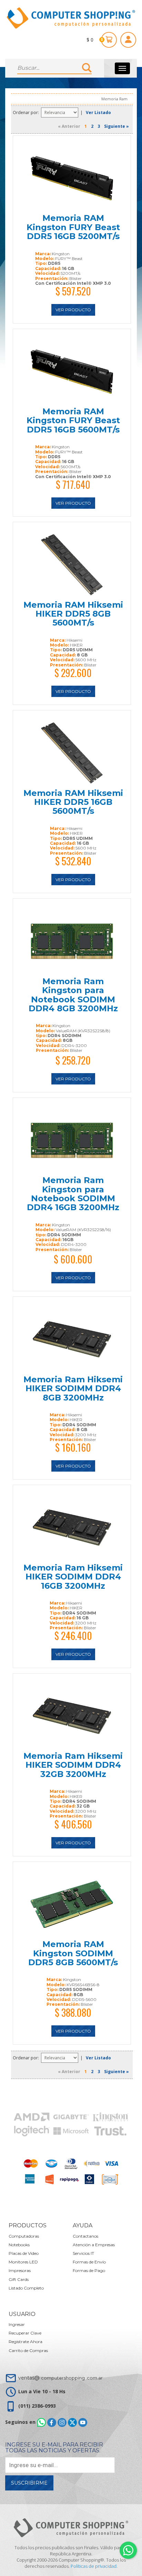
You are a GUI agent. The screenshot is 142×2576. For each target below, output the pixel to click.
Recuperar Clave (25, 2333)
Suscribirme (29, 2483)
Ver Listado (98, 113)
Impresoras (20, 2270)
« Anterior (69, 126)
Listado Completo (26, 2288)
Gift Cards (19, 2279)
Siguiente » (116, 126)
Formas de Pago (89, 2270)
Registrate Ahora (26, 2342)
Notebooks (19, 2245)
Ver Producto (73, 310)
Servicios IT (83, 2253)
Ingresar (17, 2324)
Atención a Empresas (94, 2245)
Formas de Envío (89, 2262)
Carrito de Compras (28, 2350)
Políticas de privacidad (94, 2566)
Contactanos (85, 2236)
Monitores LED (23, 2262)
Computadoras (24, 2236)
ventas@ (60, 2378)
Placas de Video (24, 2253)
